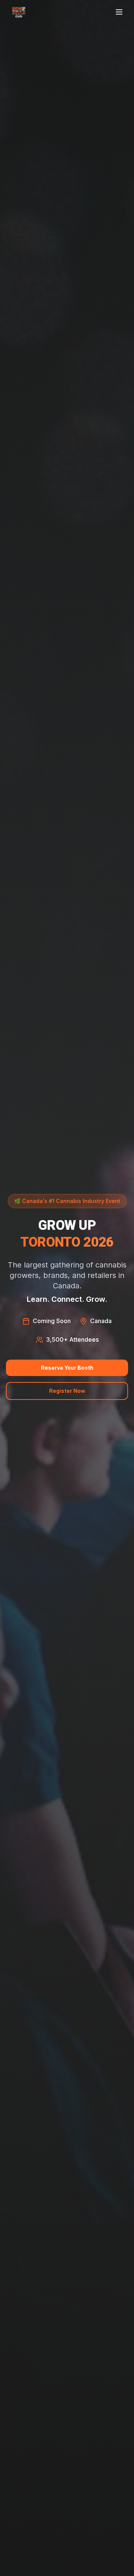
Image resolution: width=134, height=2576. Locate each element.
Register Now (67, 1391)
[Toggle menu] (120, 12)
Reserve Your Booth (67, 1368)
